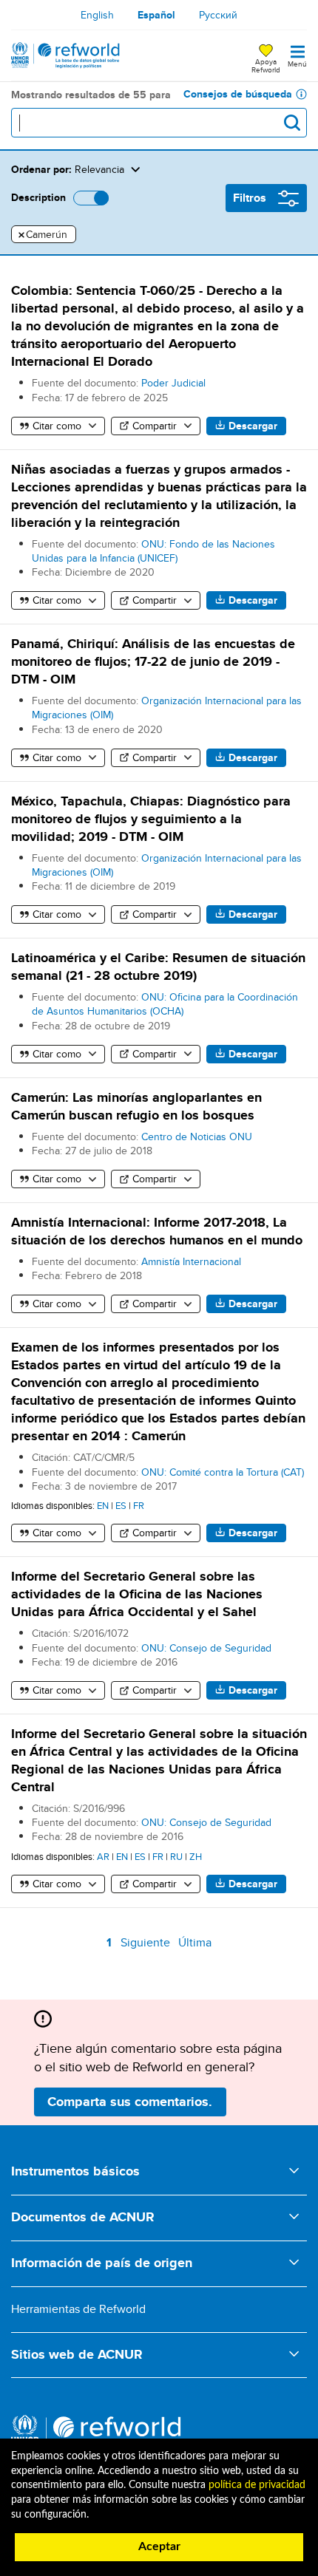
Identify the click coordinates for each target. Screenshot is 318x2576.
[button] (216, 169)
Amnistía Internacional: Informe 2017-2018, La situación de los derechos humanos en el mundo (157, 1231)
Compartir (155, 426)
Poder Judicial (173, 383)
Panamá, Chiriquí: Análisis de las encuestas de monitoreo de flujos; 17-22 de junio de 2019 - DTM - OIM (153, 661)
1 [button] (111, 1945)
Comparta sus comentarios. (130, 2102)
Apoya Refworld (266, 65)
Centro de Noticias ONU (197, 1137)
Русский (218, 15)
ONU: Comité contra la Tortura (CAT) (223, 1472)
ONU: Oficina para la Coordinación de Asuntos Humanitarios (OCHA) (165, 1004)
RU (176, 1856)
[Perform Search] (292, 123)
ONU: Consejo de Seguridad (206, 1648)
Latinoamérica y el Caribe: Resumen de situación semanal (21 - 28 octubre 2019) (158, 967)
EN (103, 1505)
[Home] (65, 55)
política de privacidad (257, 2485)
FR (139, 1505)
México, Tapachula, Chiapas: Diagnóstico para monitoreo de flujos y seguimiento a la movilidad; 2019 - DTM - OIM (151, 819)
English (97, 15)
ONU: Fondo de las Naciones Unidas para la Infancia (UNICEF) (153, 551)
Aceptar (159, 2546)
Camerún (43, 235)
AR (103, 1856)
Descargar (253, 426)
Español (156, 15)
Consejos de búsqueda (238, 94)
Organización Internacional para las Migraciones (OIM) (167, 708)
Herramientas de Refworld (78, 2309)
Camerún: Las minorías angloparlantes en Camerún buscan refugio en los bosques (136, 1106)
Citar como (57, 426)
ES (121, 1505)
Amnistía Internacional (191, 1261)
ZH (196, 1856)
